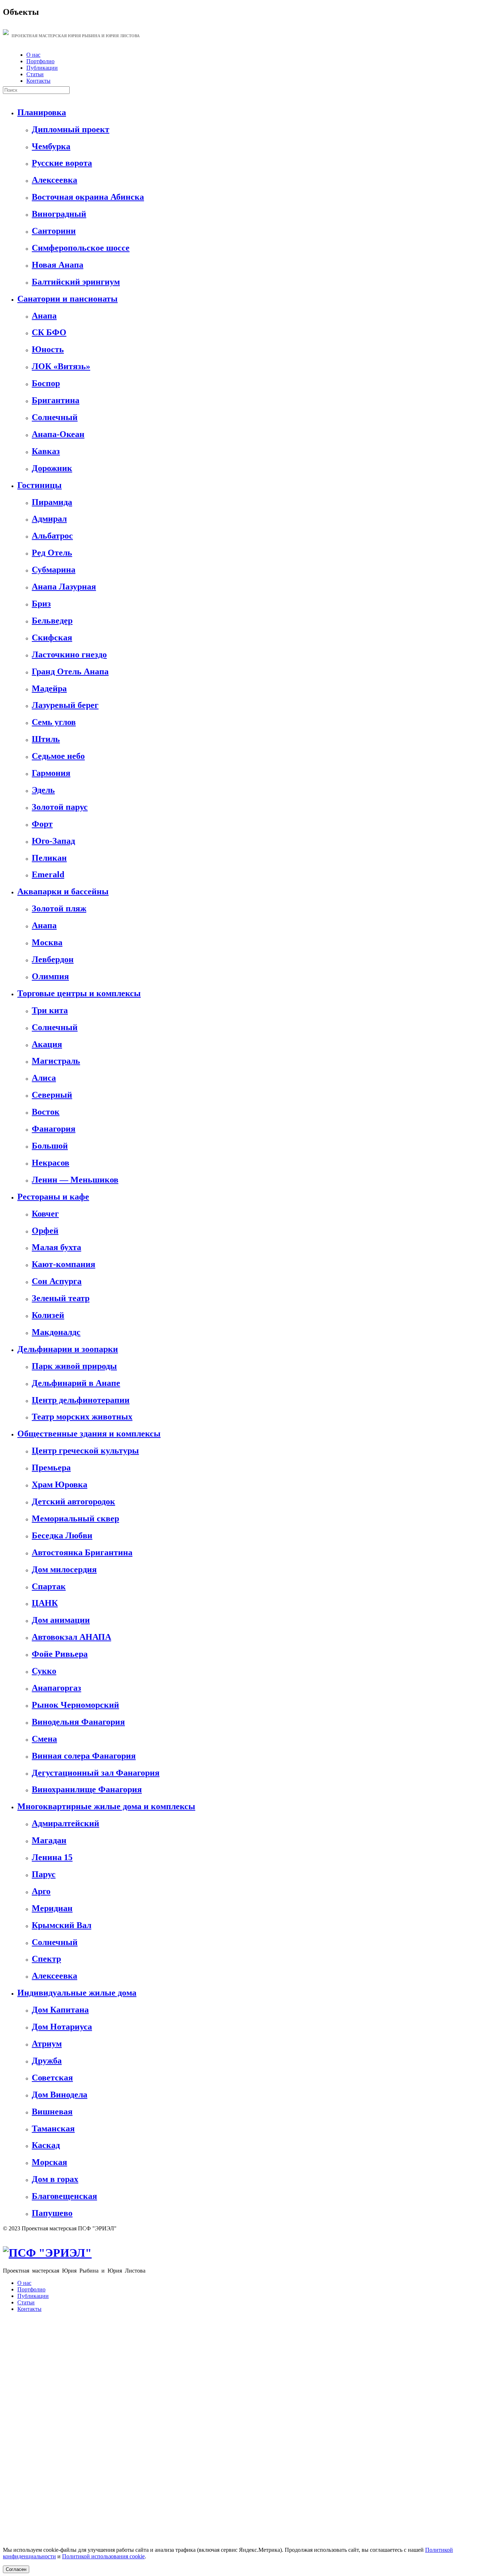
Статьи (35, 74)
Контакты (38, 81)
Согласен (16, 2569)
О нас (33, 55)
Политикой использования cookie (103, 2556)
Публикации (42, 68)
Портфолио (40, 61)
